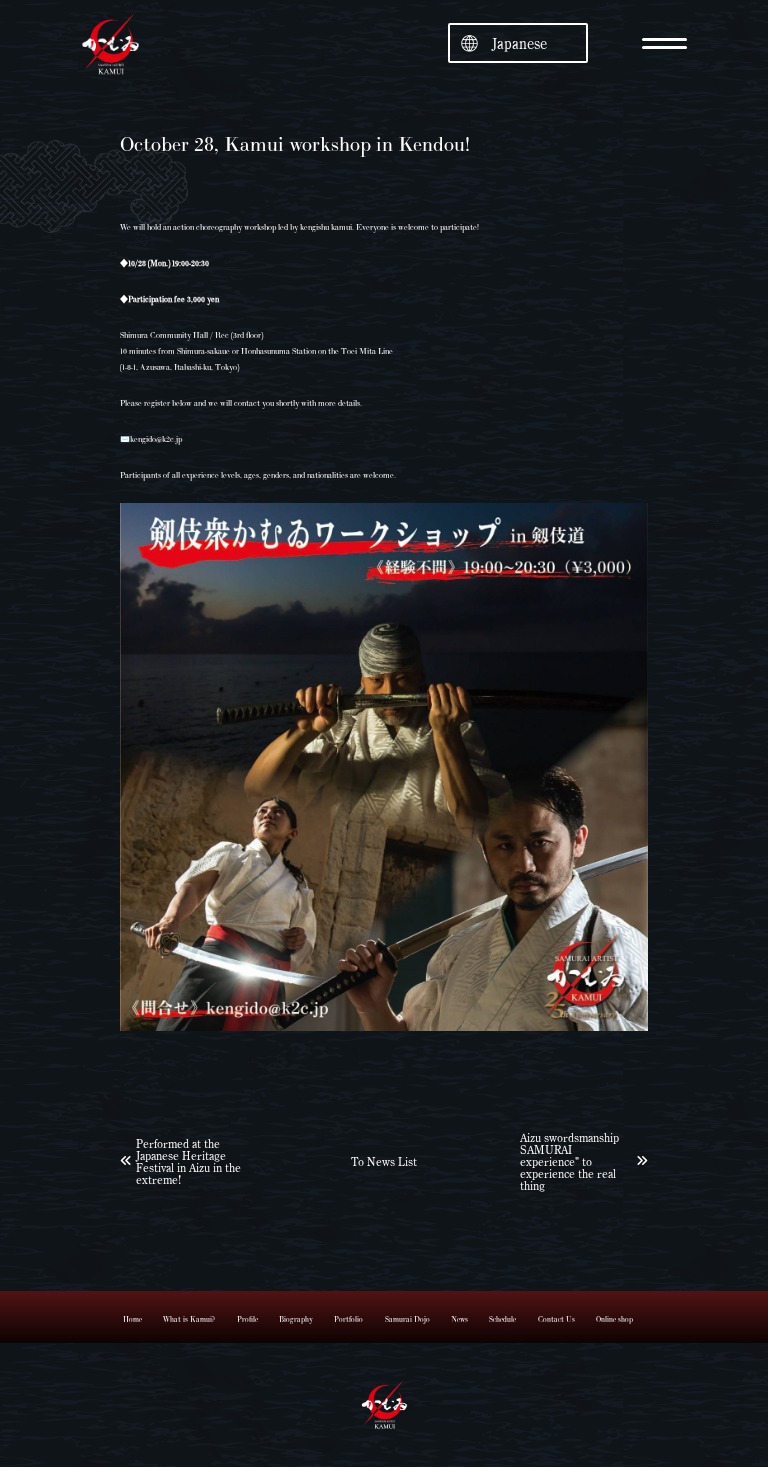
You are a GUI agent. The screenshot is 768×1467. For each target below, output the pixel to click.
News (459, 1319)
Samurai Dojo (407, 1319)
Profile (247, 1319)
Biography (296, 1319)
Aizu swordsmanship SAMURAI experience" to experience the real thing (569, 1161)
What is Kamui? (189, 1319)
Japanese (519, 43)
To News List (384, 1161)
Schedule (502, 1319)
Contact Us (556, 1319)
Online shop (614, 1319)
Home (132, 1319)
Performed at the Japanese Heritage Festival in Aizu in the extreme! (188, 1161)
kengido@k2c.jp (156, 439)
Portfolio (348, 1319)
